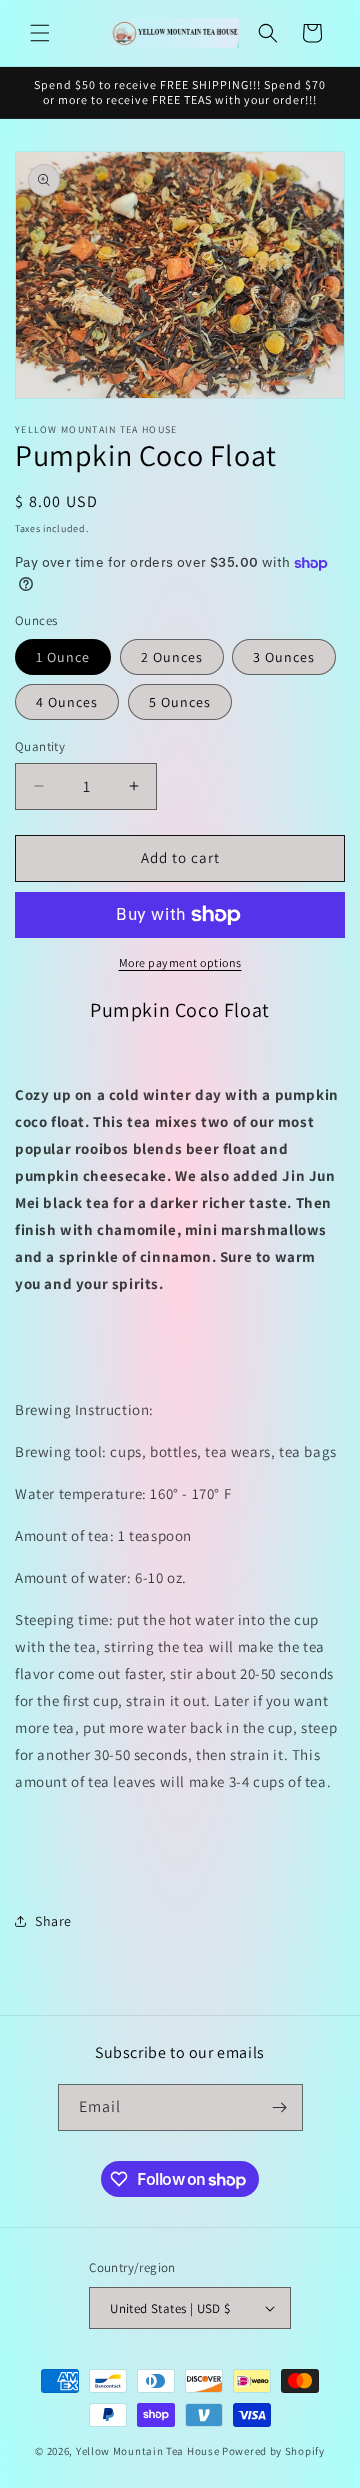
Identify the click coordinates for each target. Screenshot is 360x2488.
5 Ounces (180, 702)
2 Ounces (172, 657)
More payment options (180, 962)
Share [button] (53, 1921)
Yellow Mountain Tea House (148, 2451)
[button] (40, 33)
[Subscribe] (280, 2107)
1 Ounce (63, 657)
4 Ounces (67, 702)
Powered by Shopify (273, 2451)
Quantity (40, 746)
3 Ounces (284, 657)
